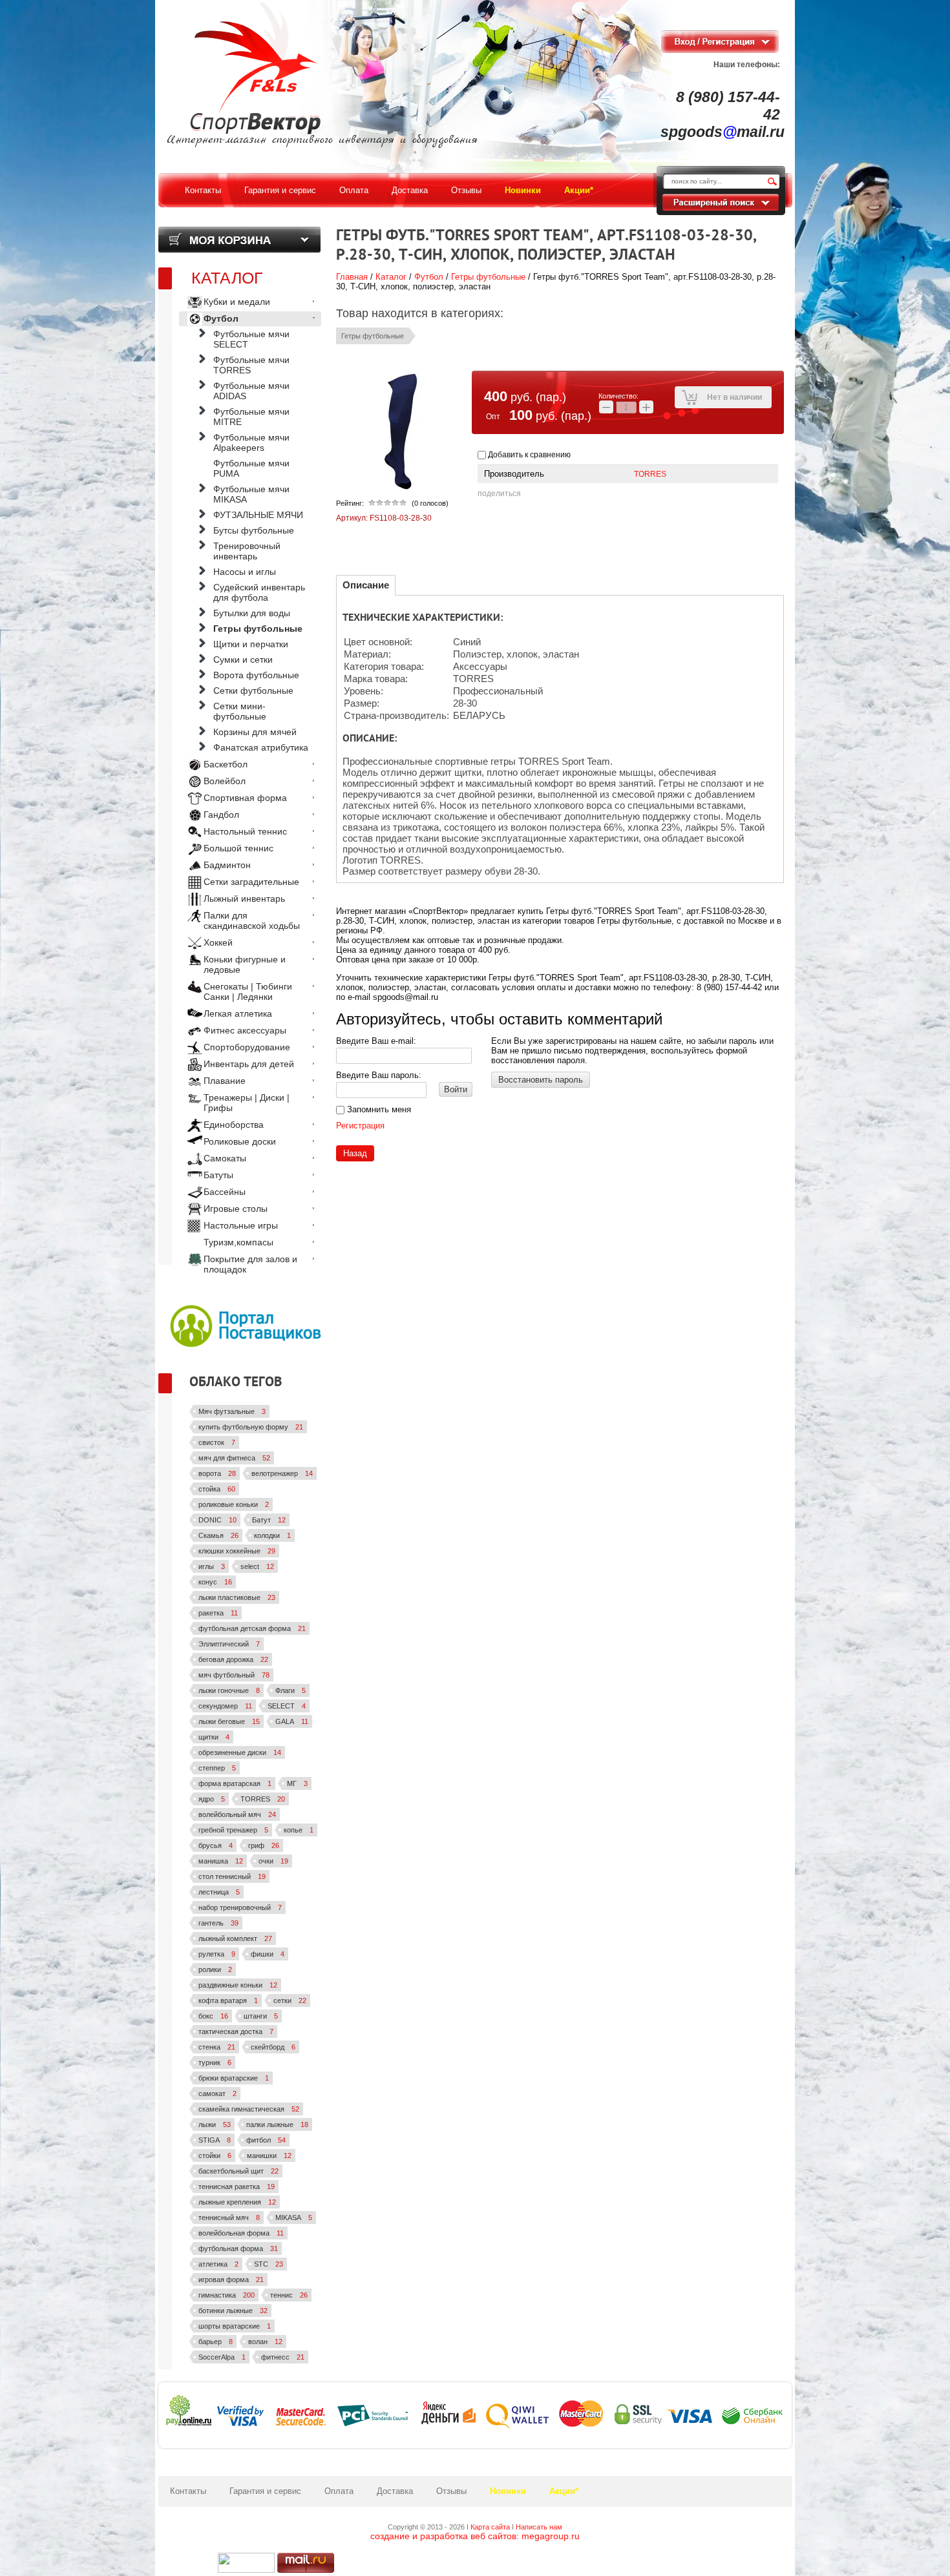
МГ (297, 1783)
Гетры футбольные (488, 277)
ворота (217, 1473)
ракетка (218, 1613)
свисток (217, 1442)
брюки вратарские (234, 2078)
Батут (269, 1520)
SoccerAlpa (222, 2357)
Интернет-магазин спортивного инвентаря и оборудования (322, 140)
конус (215, 1582)
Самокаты (225, 1158)
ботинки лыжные (233, 2311)
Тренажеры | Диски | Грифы (247, 1103)
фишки (268, 1954)
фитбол (266, 2140)
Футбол (429, 277)
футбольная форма (238, 2249)
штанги (261, 2016)
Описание (366, 585)
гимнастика (227, 2295)
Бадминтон (227, 865)
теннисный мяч (229, 2218)
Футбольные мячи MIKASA (251, 494)
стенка (217, 2047)
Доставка (395, 2491)
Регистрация (360, 1126)
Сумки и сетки (243, 660)
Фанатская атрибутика (261, 747)
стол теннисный (232, 1876)
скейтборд (273, 2047)
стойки (215, 2155)
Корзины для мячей (255, 732)
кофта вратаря (228, 2000)
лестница (219, 1892)
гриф (264, 1845)
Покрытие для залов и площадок (250, 1264)
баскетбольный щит (238, 2171)
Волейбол (225, 781)
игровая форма (231, 2280)
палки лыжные (277, 2124)
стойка (217, 1489)
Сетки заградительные (251, 882)
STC (269, 2264)
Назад (355, 1153)
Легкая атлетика (238, 1013)
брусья (216, 1845)
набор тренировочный (240, 1907)
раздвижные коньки (238, 1985)
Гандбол (221, 815)
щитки (214, 1737)
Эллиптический (229, 1644)
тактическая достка (236, 2031)
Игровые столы (236, 1209)
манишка (221, 1861)
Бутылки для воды (252, 613)
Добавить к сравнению (528, 455)
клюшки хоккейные (237, 1551)
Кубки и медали (237, 302)
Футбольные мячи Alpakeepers (251, 442)
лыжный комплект (235, 1938)
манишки (269, 2155)
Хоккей (218, 942)
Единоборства (234, 1125)
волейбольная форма (241, 2233)
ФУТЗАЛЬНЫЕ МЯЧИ (258, 515)
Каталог (391, 277)
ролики (215, 1969)
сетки (290, 2000)
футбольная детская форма (252, 1628)
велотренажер (282, 1473)
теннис (289, 2295)
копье (299, 1830)
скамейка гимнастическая (249, 2109)
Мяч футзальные (232, 1411)
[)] (246, 2563)
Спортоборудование (247, 1047)
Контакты (188, 2491)
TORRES (650, 474)
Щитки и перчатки (251, 644)
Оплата (339, 2491)
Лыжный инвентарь (244, 898)
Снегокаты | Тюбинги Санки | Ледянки (248, 992)
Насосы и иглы (245, 572)
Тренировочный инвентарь (247, 551)
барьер (216, 2342)
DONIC (217, 1520)
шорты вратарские (235, 2326)
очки (273, 1861)
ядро (212, 1799)
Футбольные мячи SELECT (251, 339)
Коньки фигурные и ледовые (245, 964)
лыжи (215, 2124)
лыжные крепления (237, 2202)
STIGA (215, 2140)
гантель (218, 1923)
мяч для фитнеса (234, 1458)
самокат (217, 2093)
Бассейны (225, 1192)
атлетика (218, 2264)
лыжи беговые (229, 1721)
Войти (456, 1089)
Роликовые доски (240, 1141)
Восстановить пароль (541, 1080)
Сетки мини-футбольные (240, 711)
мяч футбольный (234, 1675)
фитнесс (283, 2357)
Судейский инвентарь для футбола (259, 592)
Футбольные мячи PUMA (251, 468)
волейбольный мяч (237, 1814)
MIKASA (294, 2218)
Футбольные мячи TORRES (251, 365)
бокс (213, 2016)
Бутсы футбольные (254, 530)
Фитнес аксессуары (245, 1030)
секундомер (225, 1706)
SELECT (287, 1706)
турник (215, 2062)
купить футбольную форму (251, 1427)
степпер (217, 1768)
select (257, 1566)
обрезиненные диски (240, 1752)
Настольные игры (241, 1225)
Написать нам (539, 2527)
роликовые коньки (234, 1504)
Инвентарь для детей (249, 1064)
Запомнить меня (378, 1109)
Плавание (225, 1081)
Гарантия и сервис (265, 2491)
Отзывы (451, 2491)
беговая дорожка (233, 1659)
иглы (212, 1566)
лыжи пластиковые (237, 1597)
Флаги (290, 1690)
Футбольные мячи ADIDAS (251, 391)
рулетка (217, 1954)
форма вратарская (235, 1783)
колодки (272, 1535)
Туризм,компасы (238, 1242)
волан (265, 2342)
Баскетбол (226, 764)
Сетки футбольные (253, 691)
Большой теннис (238, 848)
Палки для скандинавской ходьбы (252, 920)
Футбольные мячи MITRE (251, 417)
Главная (352, 277)
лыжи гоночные (229, 1690)
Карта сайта (490, 2527)
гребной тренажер (233, 1830)
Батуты (218, 1175)
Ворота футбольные (256, 675)
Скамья (218, 1535)
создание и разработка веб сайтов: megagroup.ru (475, 2536)
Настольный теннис (245, 831)
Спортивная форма (245, 798)
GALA (292, 1721)
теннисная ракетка (237, 2186)
